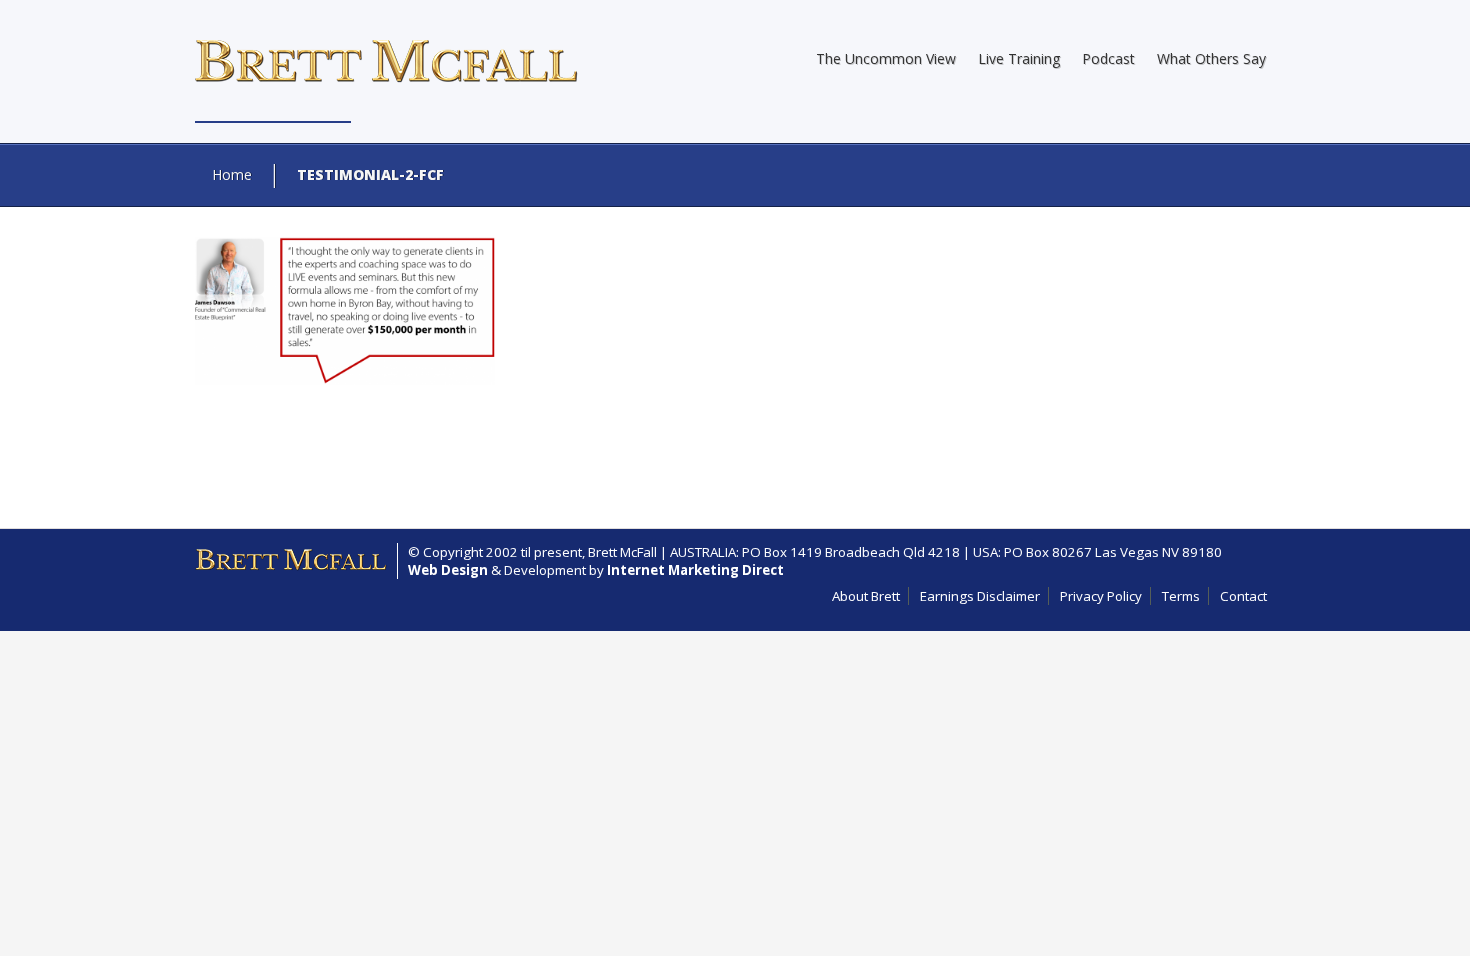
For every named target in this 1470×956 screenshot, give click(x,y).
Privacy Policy (1101, 596)
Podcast (1108, 58)
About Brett (866, 596)
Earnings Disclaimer (980, 596)
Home (232, 174)
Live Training (1019, 58)
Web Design (448, 570)
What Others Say (1211, 58)
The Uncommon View (886, 58)
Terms (1181, 596)
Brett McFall (622, 552)
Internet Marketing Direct (695, 570)
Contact (1243, 596)
